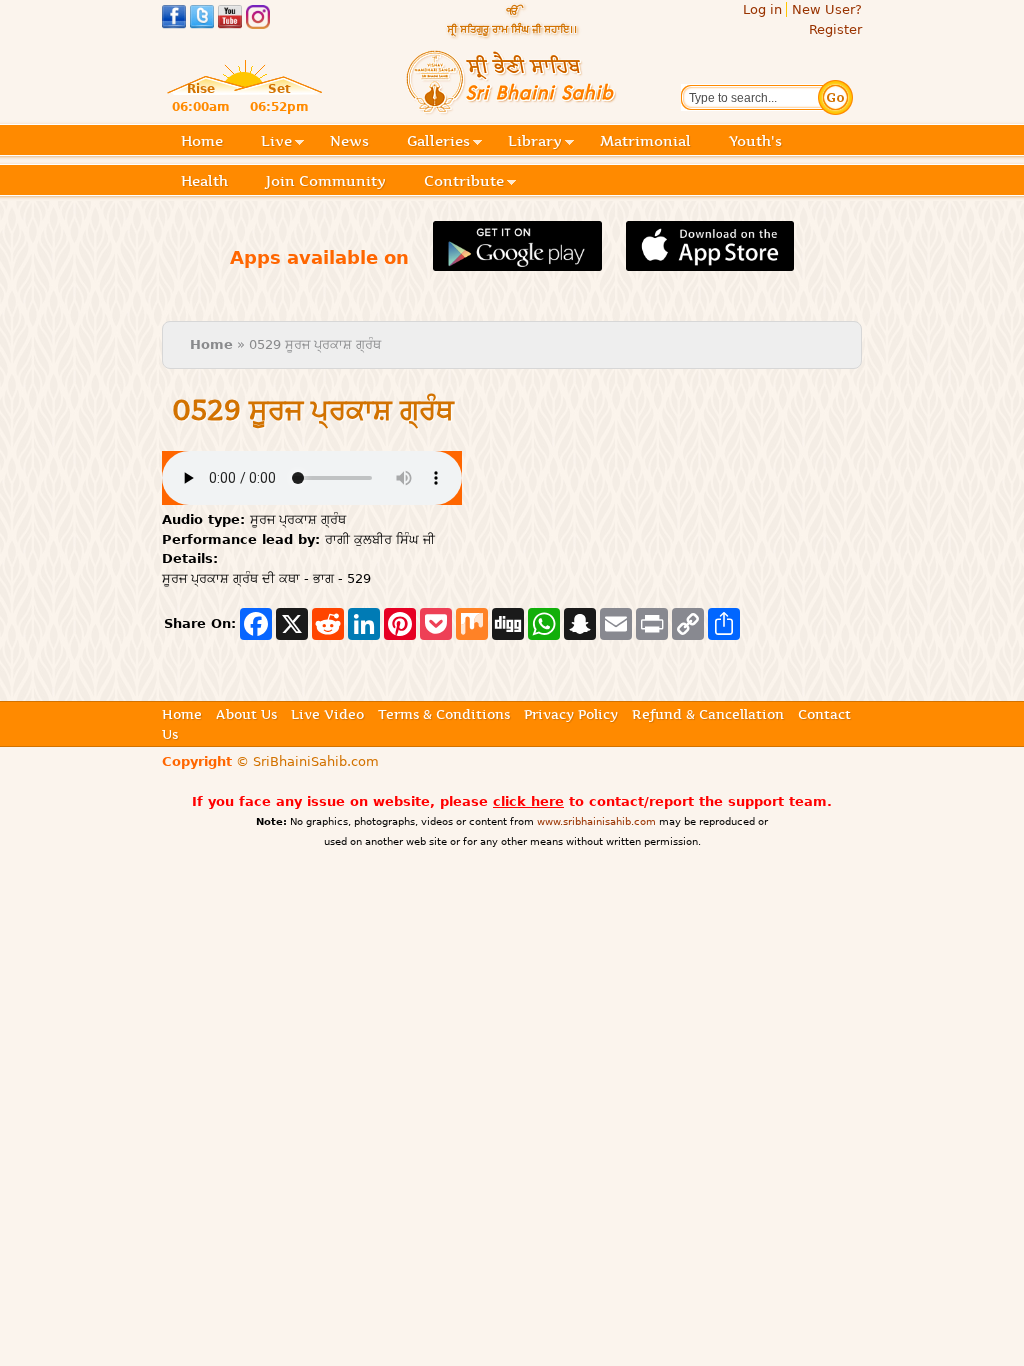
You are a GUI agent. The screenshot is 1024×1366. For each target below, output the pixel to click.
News (349, 141)
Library (535, 142)
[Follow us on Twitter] (202, 19)
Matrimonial (645, 141)
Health (204, 181)
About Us (246, 714)
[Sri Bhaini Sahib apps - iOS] (710, 259)
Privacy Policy (571, 714)
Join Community (326, 181)
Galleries (438, 142)
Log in (762, 9)
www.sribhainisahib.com (596, 821)
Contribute (464, 182)
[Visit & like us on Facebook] (174, 19)
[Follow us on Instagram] (258, 19)
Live (276, 142)
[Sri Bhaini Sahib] (512, 106)
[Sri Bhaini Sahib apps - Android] (517, 259)
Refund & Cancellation (708, 714)
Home (202, 141)
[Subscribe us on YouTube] (230, 19)
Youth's (755, 141)
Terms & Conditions (444, 714)
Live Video (327, 714)
